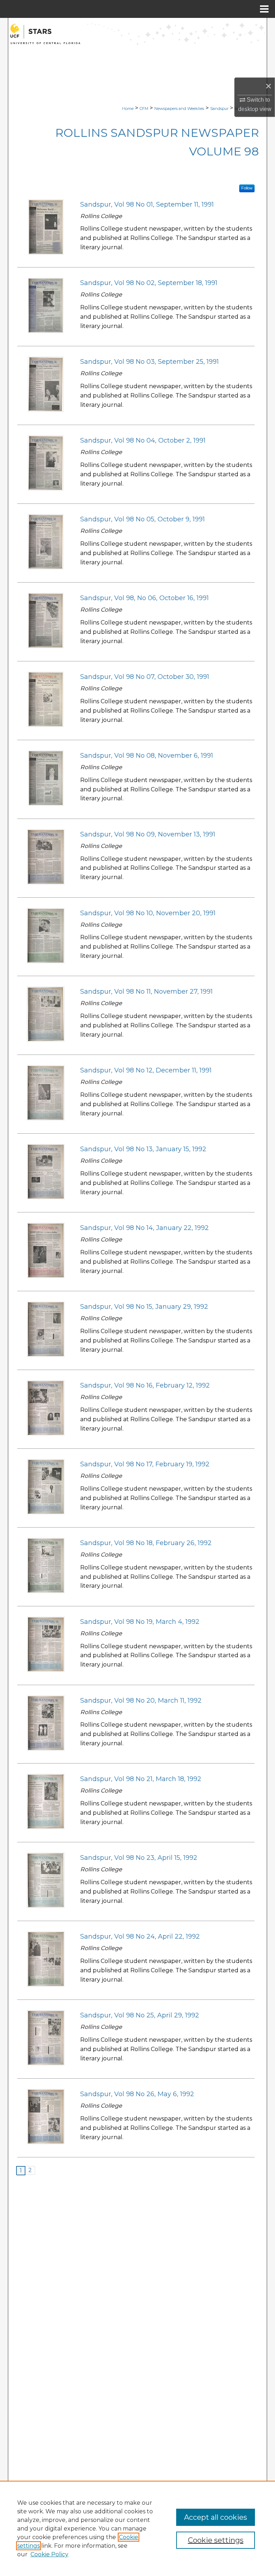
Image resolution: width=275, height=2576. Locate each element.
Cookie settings (216, 2540)
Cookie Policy (49, 2554)
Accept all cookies (216, 2517)
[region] (137, 2528)
